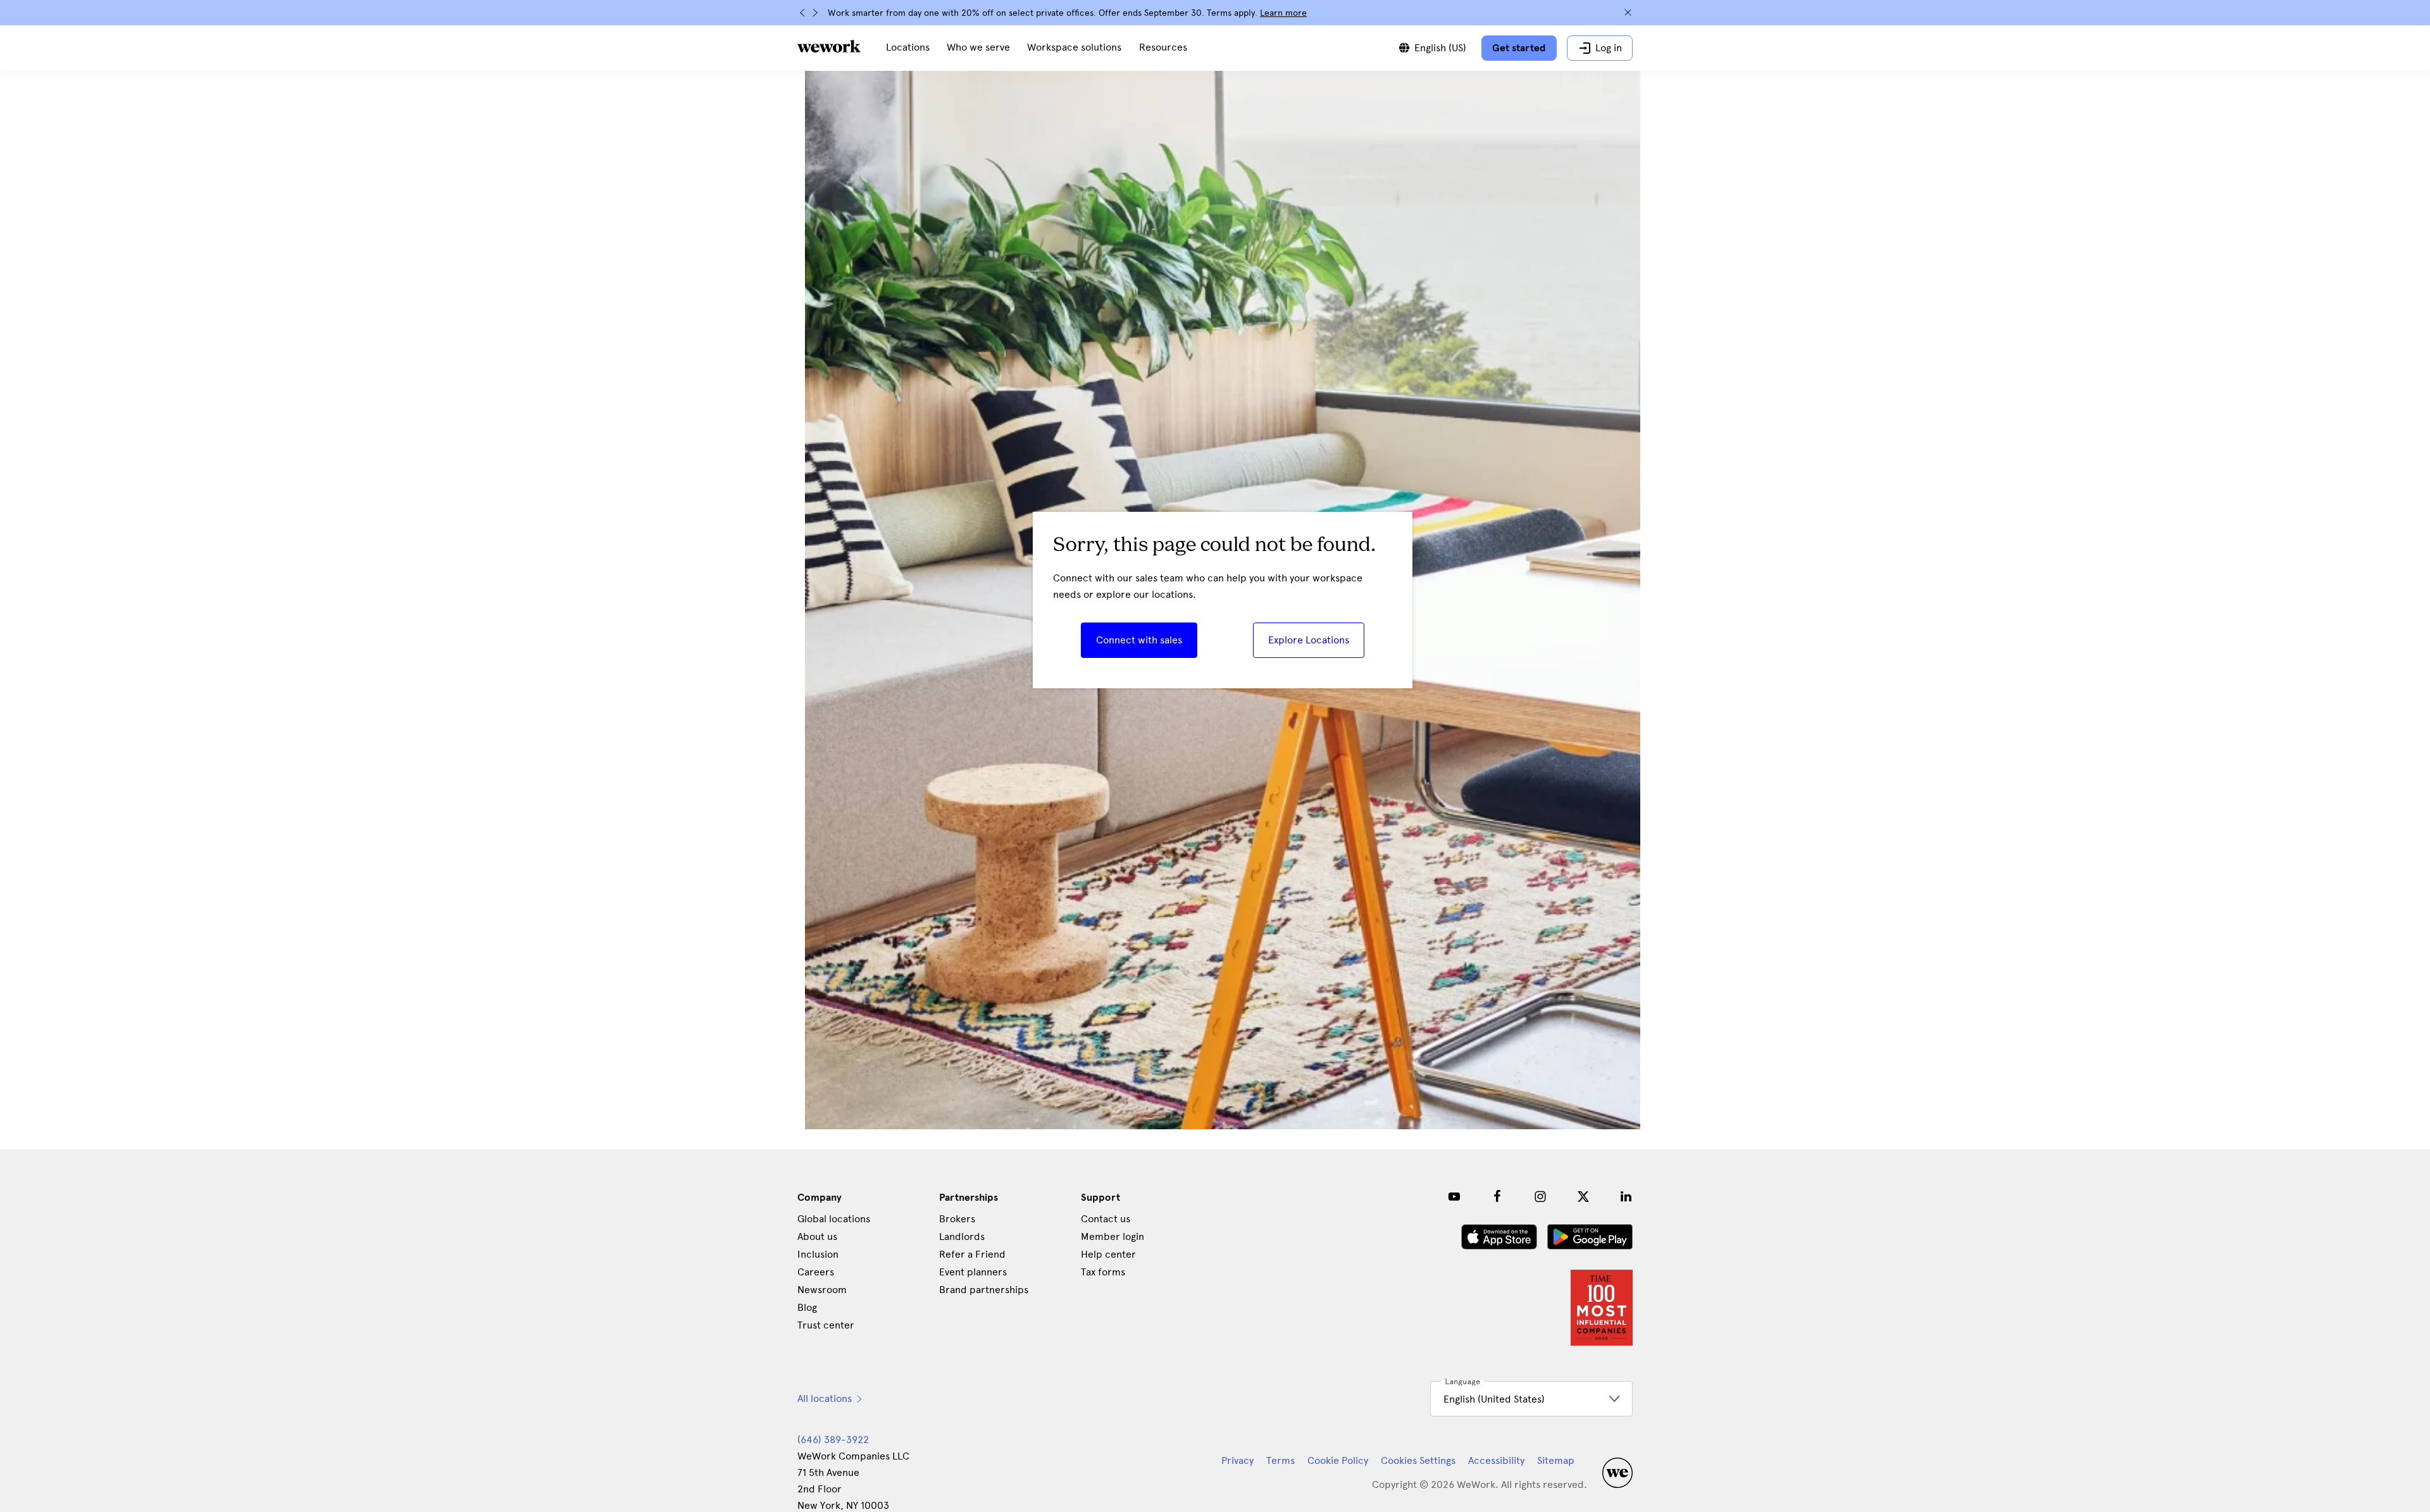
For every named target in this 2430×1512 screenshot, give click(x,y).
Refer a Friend (972, 1254)
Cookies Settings (1418, 1461)
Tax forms (1103, 1272)
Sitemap (1556, 1460)
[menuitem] (908, 48)
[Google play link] (1590, 1237)
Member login (1112, 1236)
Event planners (973, 1272)
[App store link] (1499, 1237)
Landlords (962, 1236)
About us (817, 1236)
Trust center (826, 1325)
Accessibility (1496, 1460)
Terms (1280, 1460)
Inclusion (818, 1254)
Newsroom (822, 1290)
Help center (1108, 1254)
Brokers (957, 1219)
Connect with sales (1139, 640)
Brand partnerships (984, 1290)
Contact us (1106, 1219)
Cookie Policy (1338, 1460)
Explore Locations (1309, 640)
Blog (807, 1307)
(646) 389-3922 (833, 1440)
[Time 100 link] (1602, 1308)
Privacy (1237, 1460)
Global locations (834, 1219)
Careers (816, 1272)
